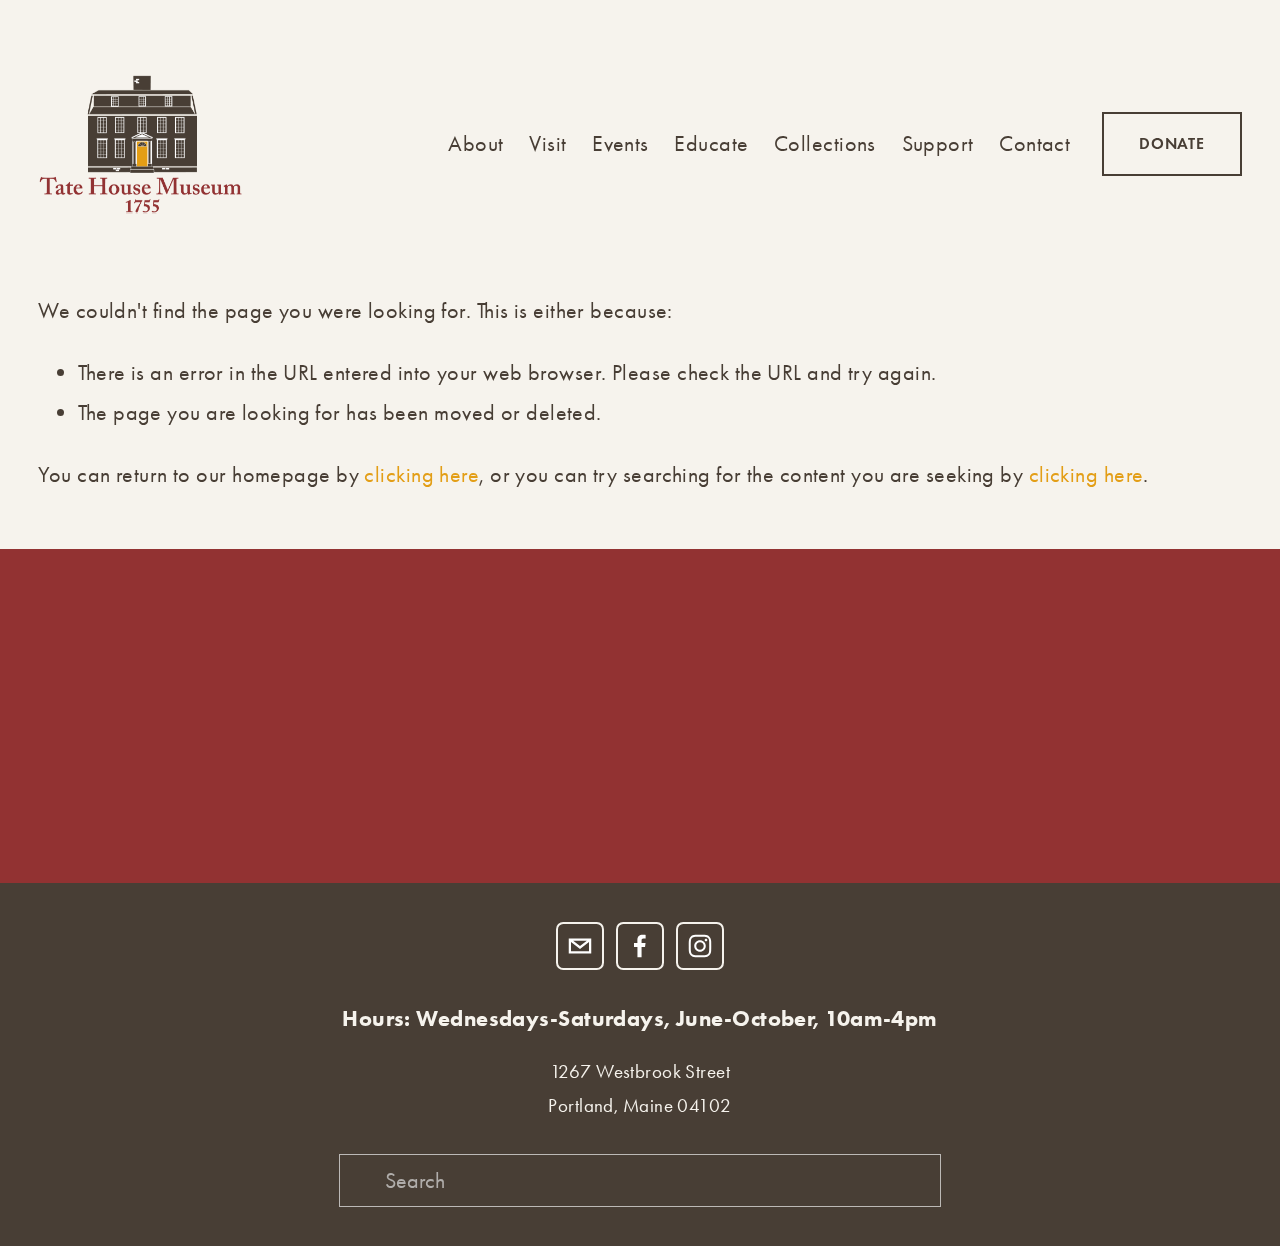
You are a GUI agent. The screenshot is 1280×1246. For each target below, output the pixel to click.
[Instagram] (700, 946)
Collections (825, 143)
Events (620, 143)
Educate (711, 143)
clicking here (421, 474)
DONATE (1172, 143)
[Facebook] (640, 946)
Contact (1034, 143)
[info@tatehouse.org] (580, 946)
